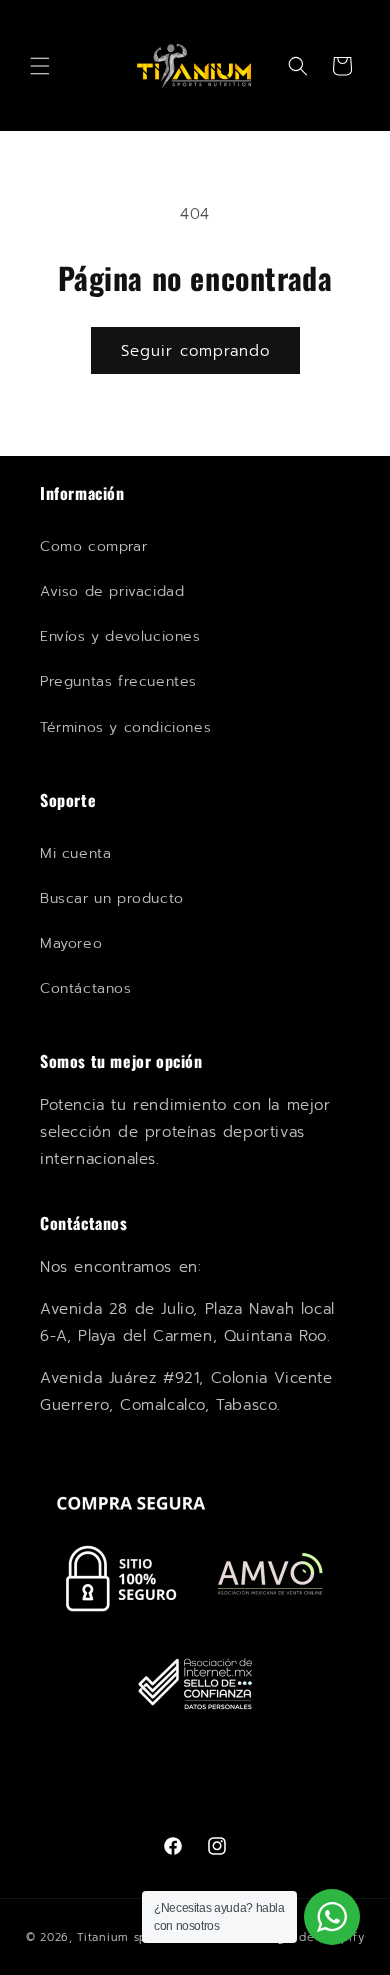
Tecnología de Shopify (298, 1937)
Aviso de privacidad (112, 591)
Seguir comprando (195, 351)
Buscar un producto (112, 898)
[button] (40, 66)
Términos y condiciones (125, 727)
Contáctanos (86, 988)
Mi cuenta (75, 853)
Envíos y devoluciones (120, 636)
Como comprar (93, 546)
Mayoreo (71, 943)
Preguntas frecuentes (118, 681)
